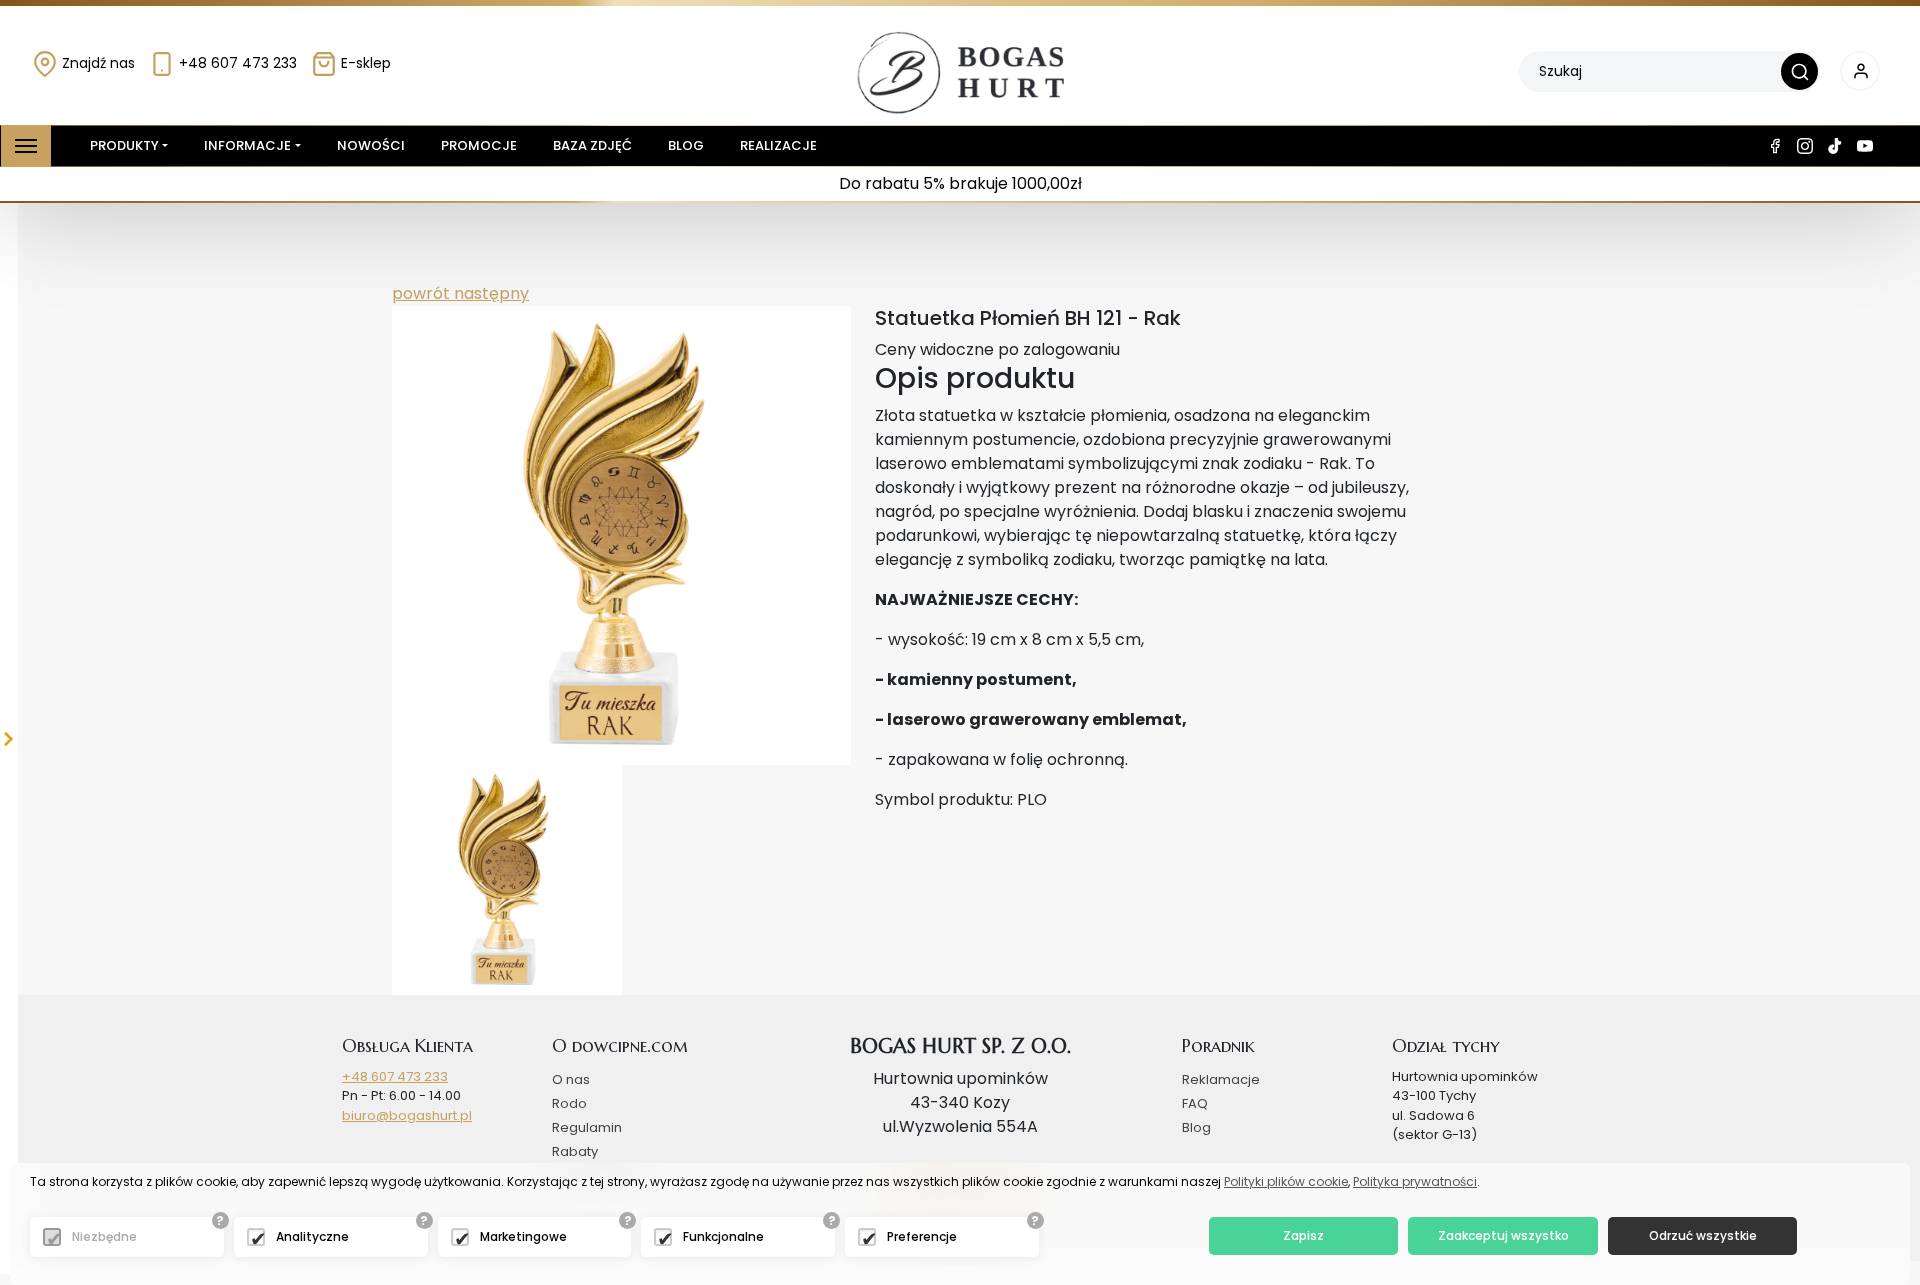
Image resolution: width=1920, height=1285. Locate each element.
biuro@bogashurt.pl (407, 1115)
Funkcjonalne (723, 1236)
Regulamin (587, 1127)
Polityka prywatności (1415, 1181)
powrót (421, 293)
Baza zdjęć (592, 145)
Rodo (569, 1103)
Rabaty (575, 1151)
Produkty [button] (124, 145)
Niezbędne (104, 1236)
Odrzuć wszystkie (1703, 1235)
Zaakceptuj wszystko (1503, 1235)
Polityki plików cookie (1286, 1181)
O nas (571, 1079)
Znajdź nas (96, 63)
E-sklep (364, 63)
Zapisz (1303, 1235)
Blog (686, 145)
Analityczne (312, 1236)
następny (489, 293)
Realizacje (778, 145)
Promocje (479, 145)
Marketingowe (523, 1236)
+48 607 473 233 (236, 63)
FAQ (1195, 1103)
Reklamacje (1221, 1079)
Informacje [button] (247, 145)
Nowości (371, 145)
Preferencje (922, 1236)
